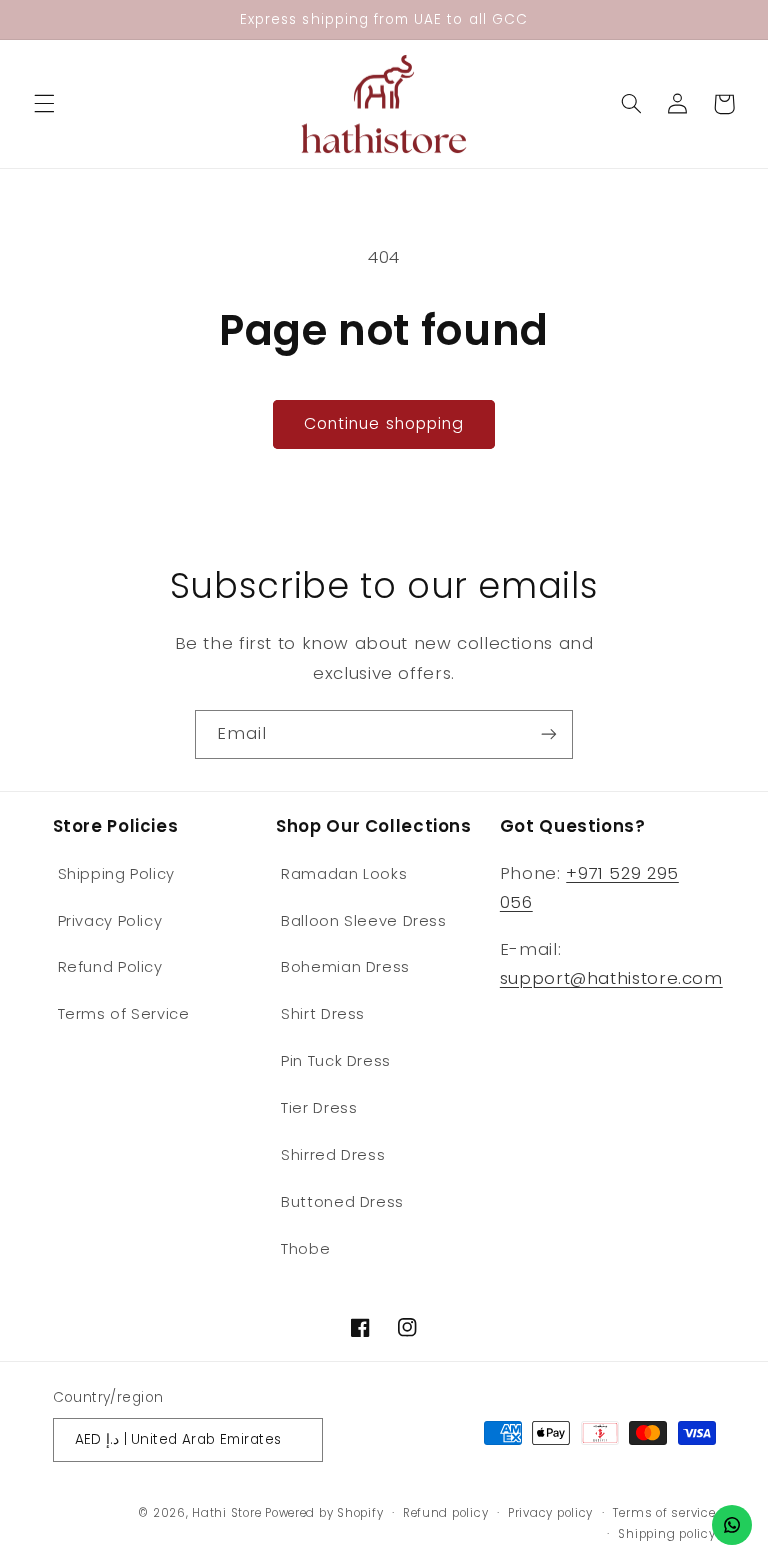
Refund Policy (110, 967)
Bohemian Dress (345, 967)
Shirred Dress (333, 1155)
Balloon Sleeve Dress (364, 921)
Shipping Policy (116, 874)
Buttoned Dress (342, 1202)
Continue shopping (384, 423)
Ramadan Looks (344, 874)
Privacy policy (550, 1513)
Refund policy (446, 1513)
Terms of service (664, 1513)
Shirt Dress (323, 1014)
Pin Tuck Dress (336, 1061)
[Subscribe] (549, 734)
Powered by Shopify (324, 1513)
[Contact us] (732, 1525)
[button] (44, 104)
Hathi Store (226, 1513)
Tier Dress (319, 1108)
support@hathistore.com (611, 978)
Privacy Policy (110, 921)
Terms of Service (124, 1014)
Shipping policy (666, 1534)
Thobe (305, 1249)
